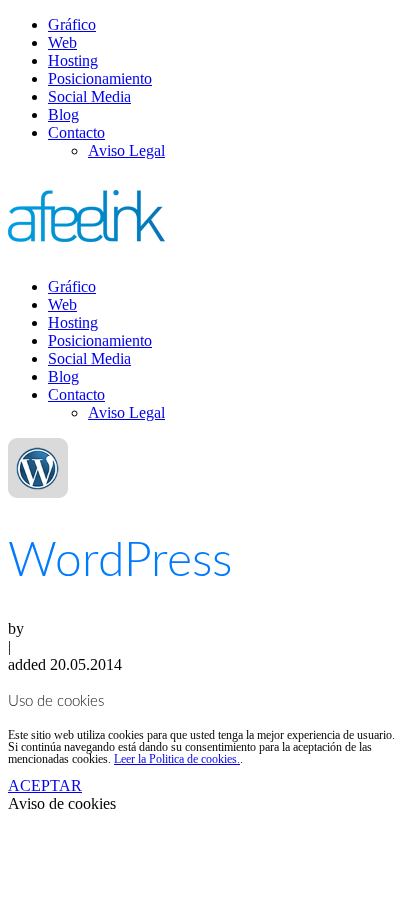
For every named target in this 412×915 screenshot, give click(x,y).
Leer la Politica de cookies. (177, 759)
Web (62, 42)
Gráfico (72, 24)
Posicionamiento (100, 78)
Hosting (73, 60)
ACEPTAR (45, 785)
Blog (63, 114)
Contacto (76, 132)
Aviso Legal (126, 150)
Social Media (89, 96)
